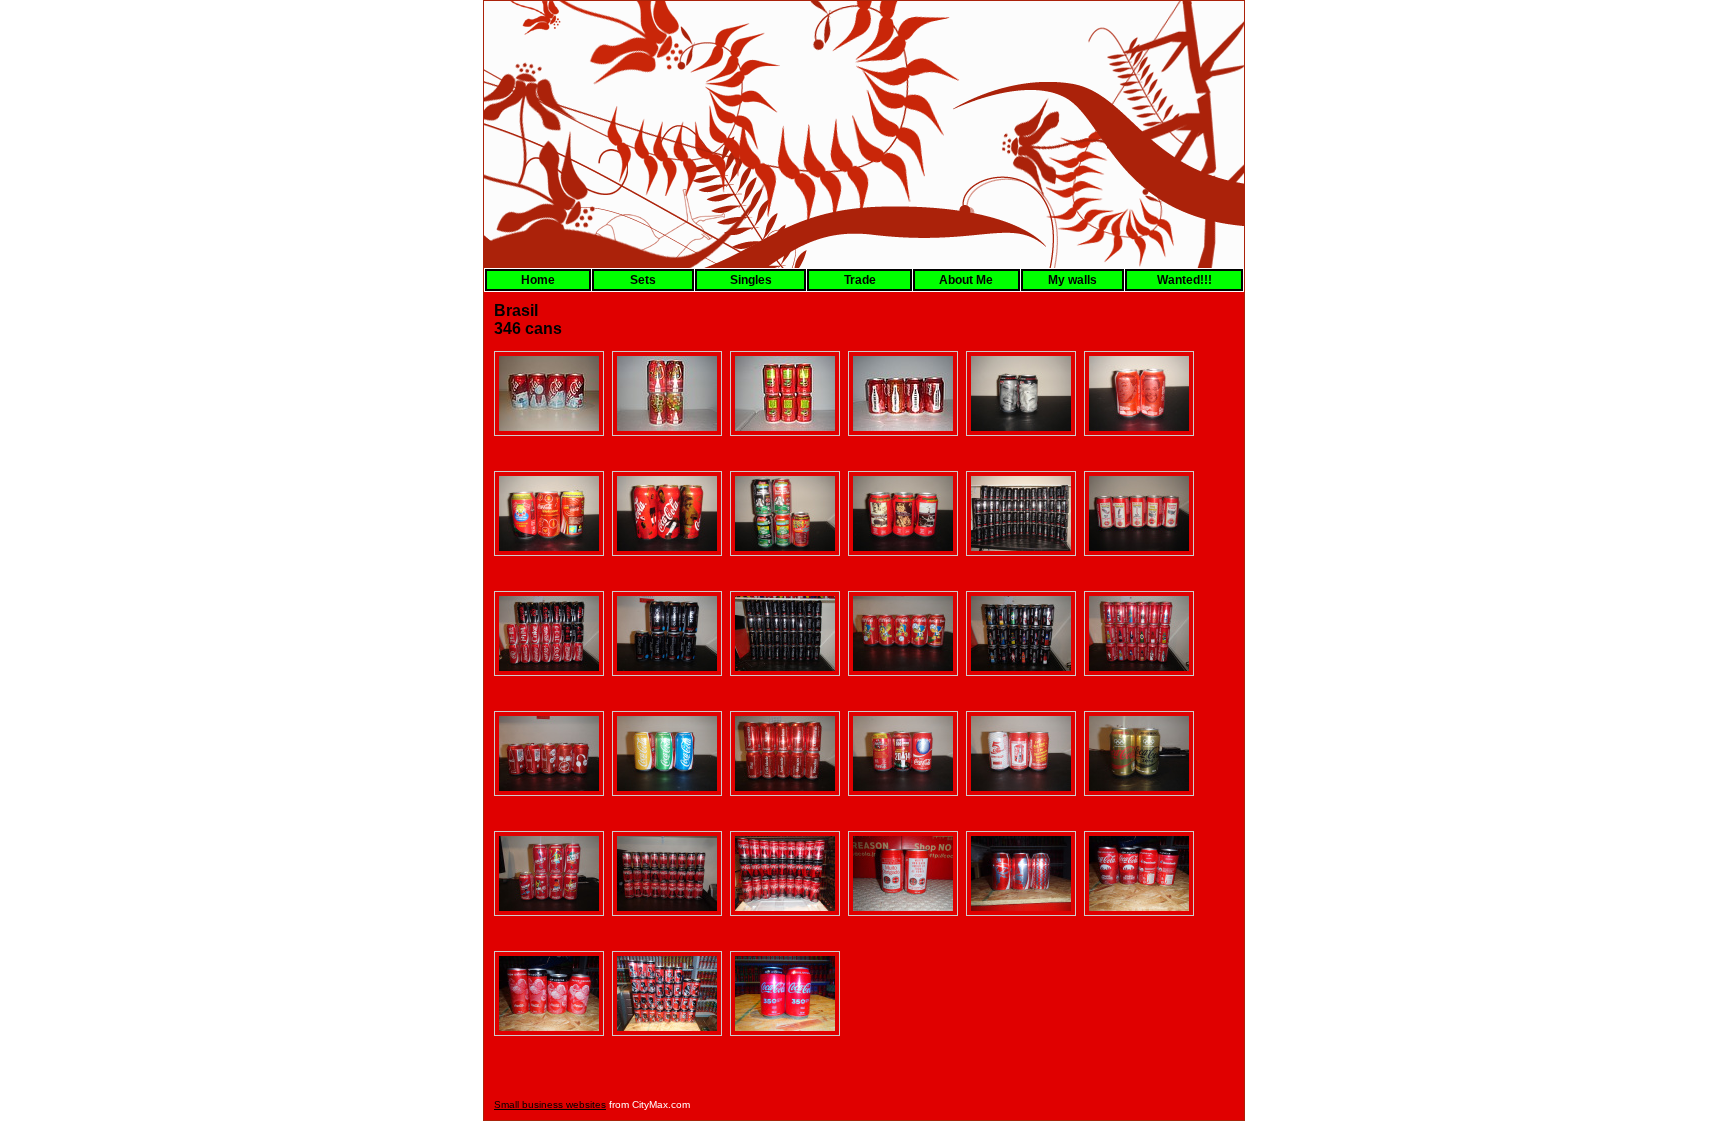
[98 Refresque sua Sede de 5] (785, 393)
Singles (751, 280)
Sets (643, 280)
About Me (966, 280)
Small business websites (550, 1104)
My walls (1072, 280)
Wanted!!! (1184, 280)
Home (538, 280)
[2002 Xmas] (549, 393)
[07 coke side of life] (667, 393)
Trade (860, 280)
